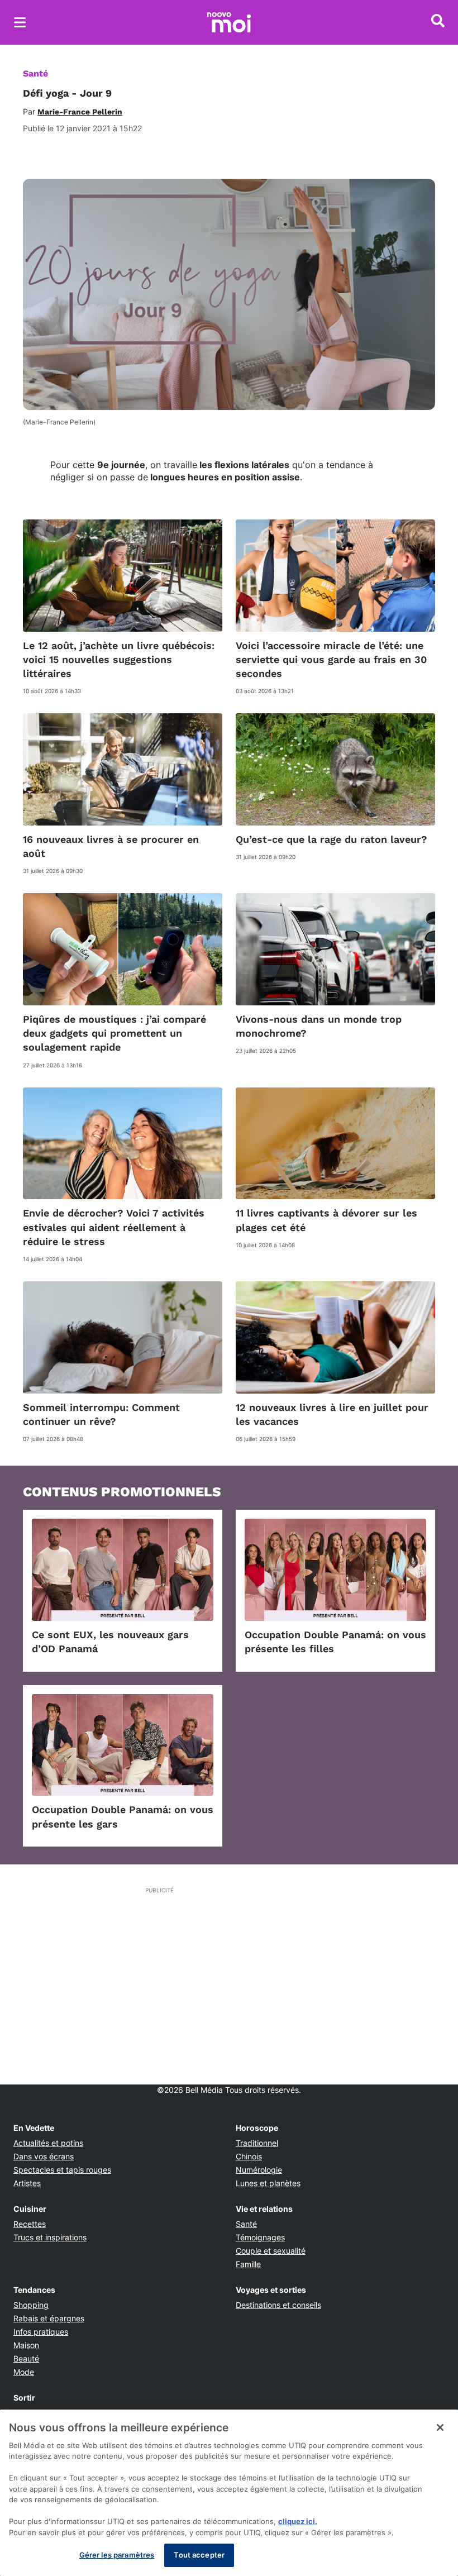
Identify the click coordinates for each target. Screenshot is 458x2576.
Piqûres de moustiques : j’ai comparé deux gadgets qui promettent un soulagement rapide (115, 1033)
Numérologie (259, 2170)
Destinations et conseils (278, 2305)
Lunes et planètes (268, 2183)
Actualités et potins (48, 2143)
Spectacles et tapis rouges (62, 2170)
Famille (248, 2264)
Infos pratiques (41, 2332)
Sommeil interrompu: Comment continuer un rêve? (101, 1414)
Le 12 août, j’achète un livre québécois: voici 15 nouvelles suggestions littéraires (119, 659)
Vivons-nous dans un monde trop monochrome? (319, 1026)
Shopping (31, 2305)
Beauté (26, 2358)
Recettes (30, 2224)
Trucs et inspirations (50, 2237)
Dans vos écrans (44, 2156)
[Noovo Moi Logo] (229, 22)
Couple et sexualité (271, 2251)
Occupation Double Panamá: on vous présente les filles (335, 1642)
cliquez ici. (298, 2521)
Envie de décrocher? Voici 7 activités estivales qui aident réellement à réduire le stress (114, 1227)
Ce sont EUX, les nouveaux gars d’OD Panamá (110, 1642)
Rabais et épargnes (49, 2318)
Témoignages (260, 2237)
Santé (35, 73)
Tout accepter (199, 2555)
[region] (229, 2493)
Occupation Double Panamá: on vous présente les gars (123, 1816)
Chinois (249, 2156)
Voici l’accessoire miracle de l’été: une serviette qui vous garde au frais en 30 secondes (331, 659)
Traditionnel (257, 2143)
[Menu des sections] (20, 22)
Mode (24, 2372)
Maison (26, 2345)
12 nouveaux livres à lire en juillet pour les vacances (332, 1414)
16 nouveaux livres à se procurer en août (111, 846)
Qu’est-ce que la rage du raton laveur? (331, 839)
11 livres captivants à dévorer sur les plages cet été (326, 1220)
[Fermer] (440, 2427)
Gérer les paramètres (117, 2555)
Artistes (27, 2183)
